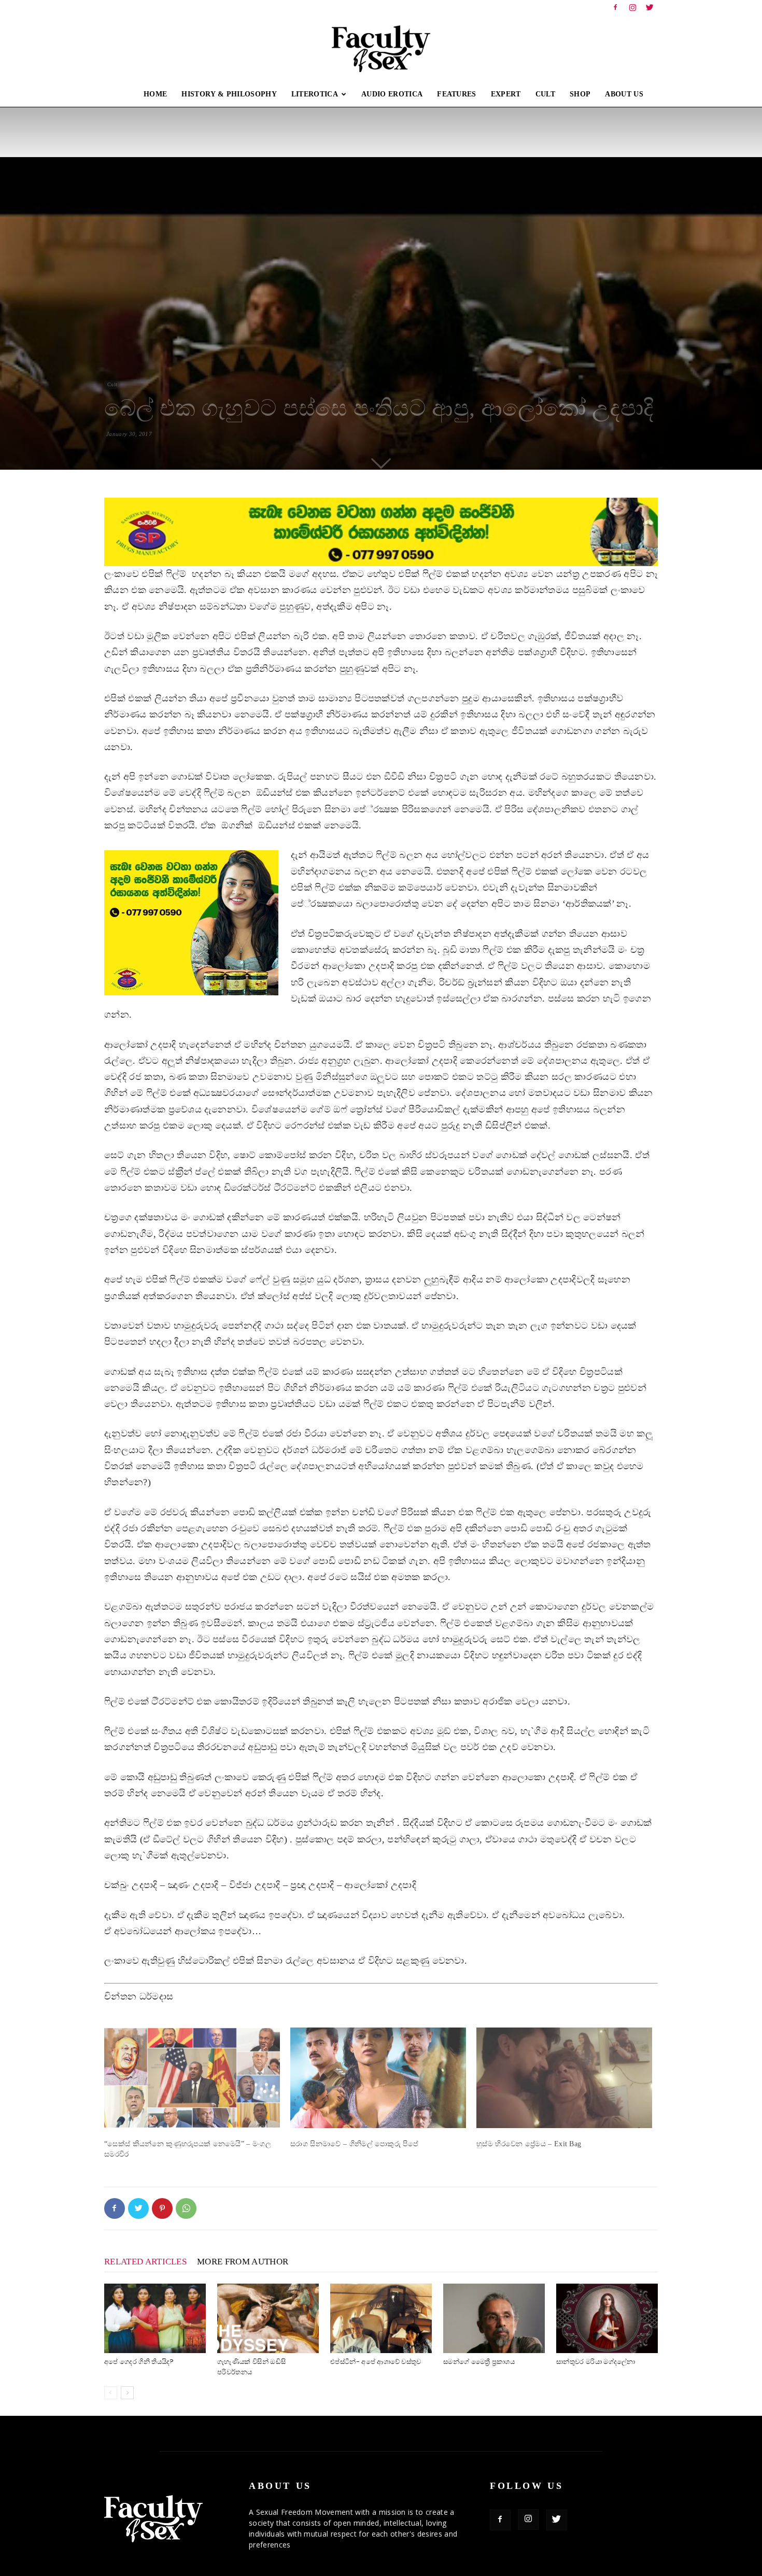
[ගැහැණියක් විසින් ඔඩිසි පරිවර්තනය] (268, 2319)
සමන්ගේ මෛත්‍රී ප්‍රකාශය (479, 2362)
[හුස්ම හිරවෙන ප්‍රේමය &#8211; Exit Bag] (564, 2078)
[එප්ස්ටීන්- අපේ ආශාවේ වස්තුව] (381, 2319)
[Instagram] (633, 7)
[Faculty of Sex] (381, 49)
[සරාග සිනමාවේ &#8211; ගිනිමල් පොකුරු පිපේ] (378, 2078)
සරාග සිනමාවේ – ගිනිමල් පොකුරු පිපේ (354, 2144)
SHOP (580, 94)
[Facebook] (615, 7)
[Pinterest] (162, 2208)
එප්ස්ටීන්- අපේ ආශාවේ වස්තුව (376, 2362)
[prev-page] (111, 2393)
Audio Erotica (392, 94)
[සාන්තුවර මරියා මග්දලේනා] (607, 2319)
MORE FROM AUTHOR (243, 2262)
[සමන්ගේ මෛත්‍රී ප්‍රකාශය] (494, 2319)
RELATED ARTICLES (145, 2262)
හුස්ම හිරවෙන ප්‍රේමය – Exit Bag (529, 2144)
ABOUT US (624, 94)
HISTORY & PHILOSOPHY (229, 94)
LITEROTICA (315, 94)
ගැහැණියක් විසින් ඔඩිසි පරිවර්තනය (251, 2367)
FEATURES (457, 94)
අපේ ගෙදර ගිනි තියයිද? (139, 2362)
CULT (545, 94)
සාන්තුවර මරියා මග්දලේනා (596, 2362)
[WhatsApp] (186, 2208)
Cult (112, 384)
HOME (155, 94)
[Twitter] (650, 7)
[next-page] (127, 2393)
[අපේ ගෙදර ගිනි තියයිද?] (155, 2319)
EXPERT (506, 94)
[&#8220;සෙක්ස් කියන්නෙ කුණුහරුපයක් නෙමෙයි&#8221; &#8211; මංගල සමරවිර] (192, 2078)
